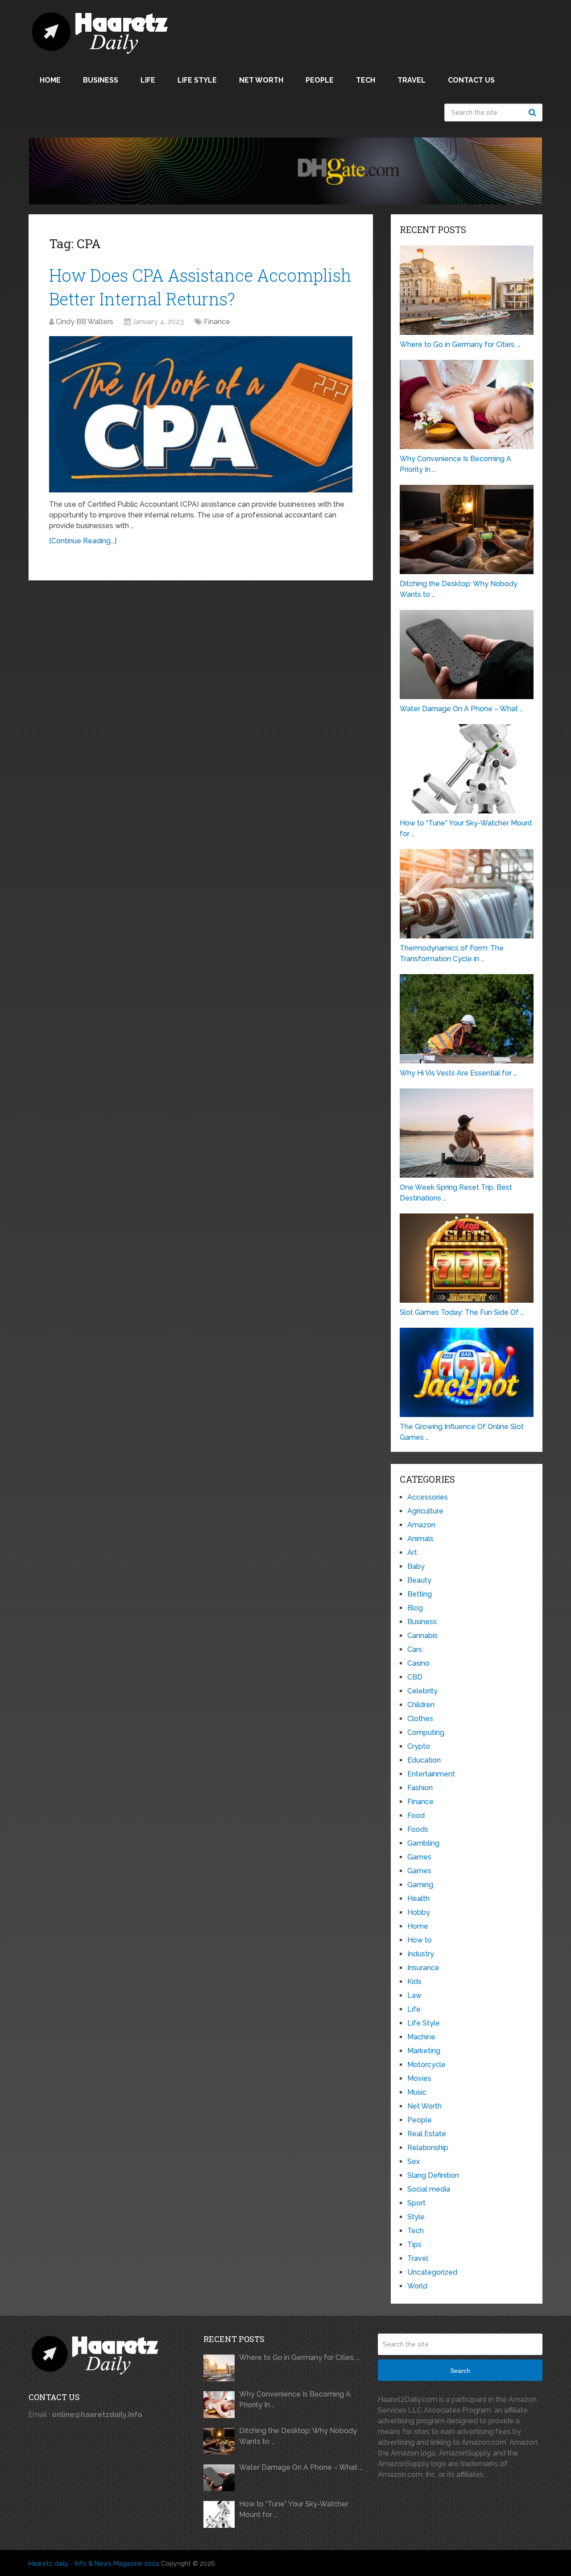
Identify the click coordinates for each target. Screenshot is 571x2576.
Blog (415, 1608)
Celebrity (422, 1691)
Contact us (471, 80)
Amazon (421, 1525)
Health (418, 1899)
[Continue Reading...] (83, 541)
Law (414, 1995)
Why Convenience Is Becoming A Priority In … (295, 2399)
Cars (415, 1649)
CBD (415, 1677)
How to (420, 1940)
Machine (421, 2037)
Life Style (197, 80)
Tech (366, 80)
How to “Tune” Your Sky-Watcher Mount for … (294, 2509)
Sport (416, 2203)
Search (534, 113)
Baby (416, 1566)
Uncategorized (432, 2272)
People (320, 80)
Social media (429, 2189)
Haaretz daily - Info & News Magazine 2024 (94, 2563)
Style (416, 2217)
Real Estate (427, 2134)
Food (416, 1815)
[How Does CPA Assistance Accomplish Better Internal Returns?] (201, 414)
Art (412, 1553)
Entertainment (431, 1774)
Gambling (423, 1843)
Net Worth (261, 80)
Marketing (424, 2051)
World (417, 2286)
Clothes (420, 1719)
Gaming (420, 1885)
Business (101, 80)
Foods (418, 1829)
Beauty (419, 1580)
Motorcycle (426, 2065)
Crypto (419, 1746)
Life (148, 80)
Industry (421, 1954)
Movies (419, 2078)
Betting (420, 1594)
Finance (217, 322)
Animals (420, 1539)
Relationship (428, 2148)
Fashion (420, 1788)
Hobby (419, 1912)
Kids (414, 1982)
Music (417, 2092)
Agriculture (425, 1511)
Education (424, 1760)
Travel (412, 80)
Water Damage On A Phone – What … (301, 2467)
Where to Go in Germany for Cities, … (300, 2357)
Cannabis (422, 1636)
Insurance (423, 1968)
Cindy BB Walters (85, 322)
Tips (414, 2245)
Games (419, 1857)
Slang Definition (433, 2175)
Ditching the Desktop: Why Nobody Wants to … (298, 2436)
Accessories (428, 1497)
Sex (414, 2161)
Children (421, 1705)
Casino (418, 1663)
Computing (426, 1732)
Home (50, 80)
